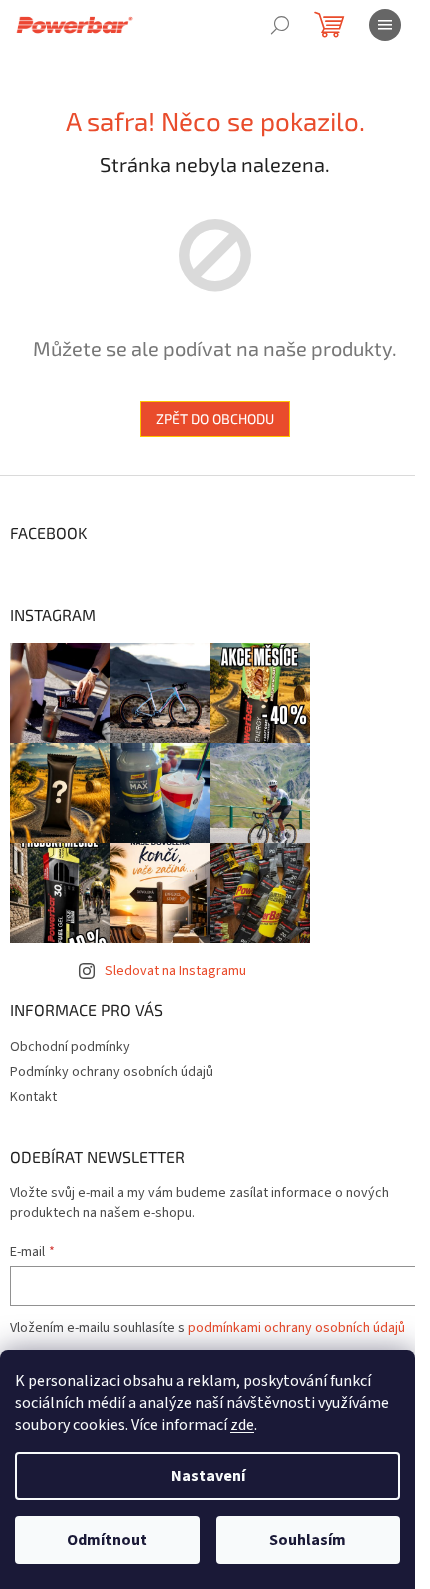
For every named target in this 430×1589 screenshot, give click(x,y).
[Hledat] (280, 25)
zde (242, 1425)
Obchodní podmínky (70, 1047)
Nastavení (208, 1476)
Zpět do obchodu (215, 418)
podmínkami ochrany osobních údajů (296, 1328)
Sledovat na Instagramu (175, 971)
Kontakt (33, 1097)
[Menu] (385, 25)
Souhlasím (307, 1540)
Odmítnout (107, 1540)
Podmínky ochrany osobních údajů (111, 1072)
